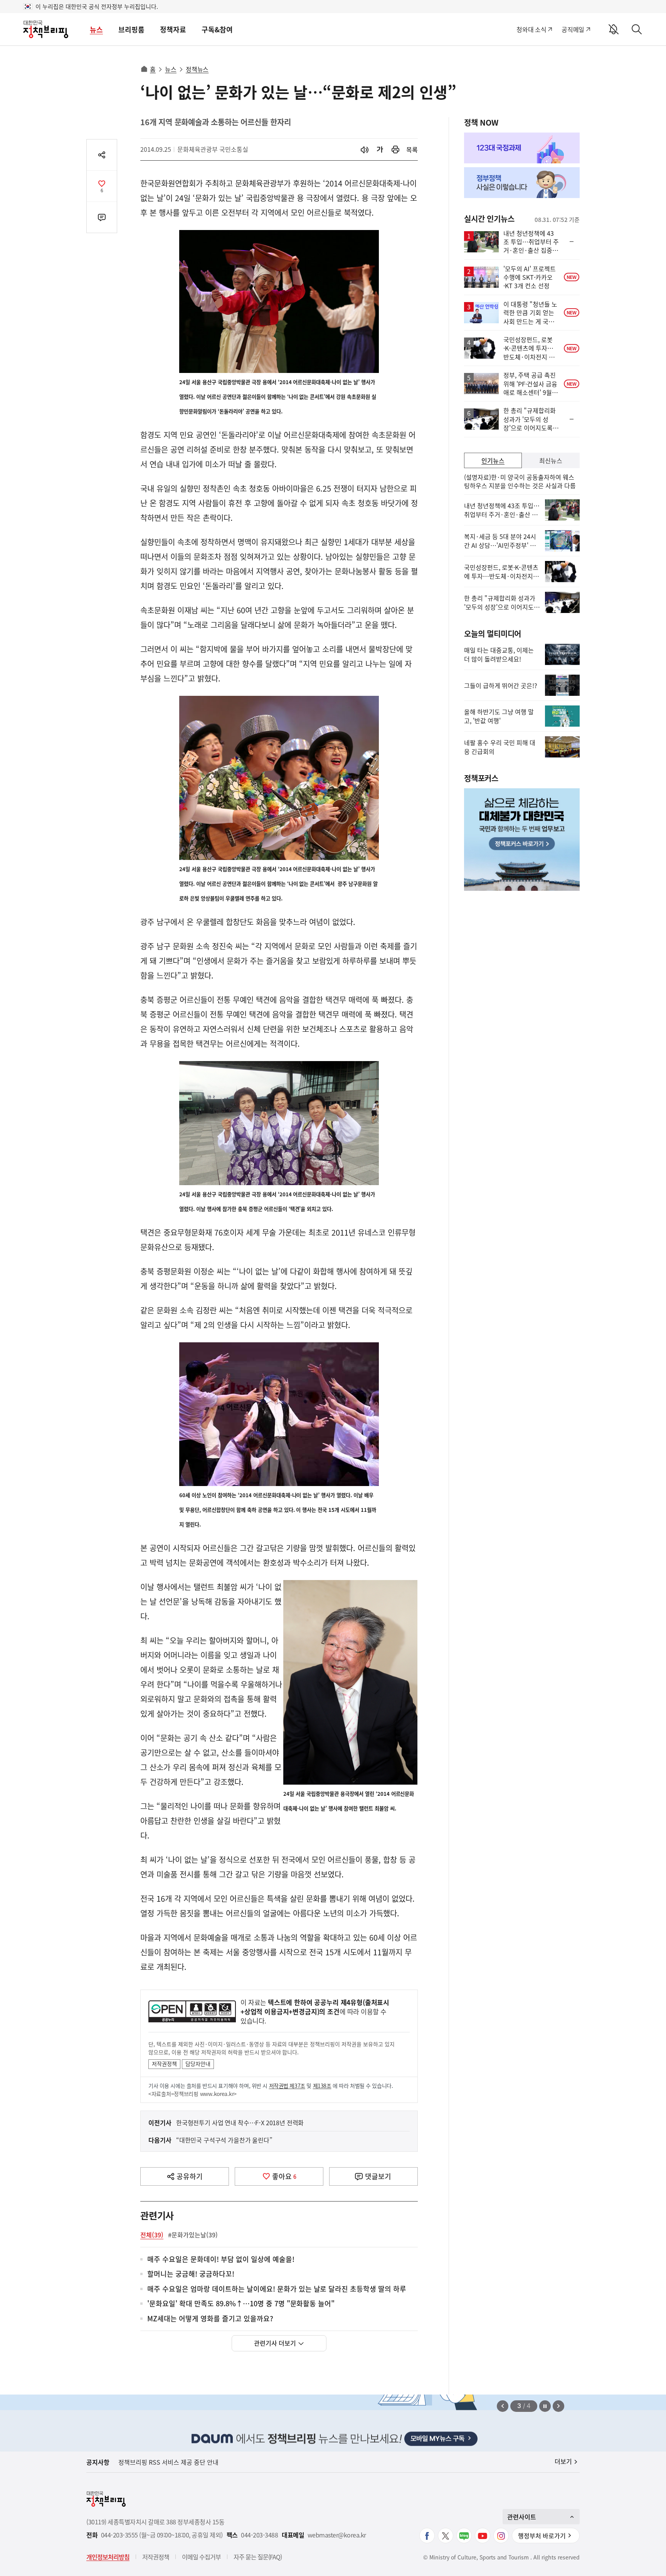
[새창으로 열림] (395, 150)
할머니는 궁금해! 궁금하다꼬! (191, 2274)
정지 (545, 2406)
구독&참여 (217, 29)
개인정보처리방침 (108, 2557)
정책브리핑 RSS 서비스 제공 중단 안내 (168, 2462)
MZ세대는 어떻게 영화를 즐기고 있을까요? (210, 2319)
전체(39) (152, 2235)
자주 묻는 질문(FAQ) (258, 2557)
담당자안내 (198, 2064)
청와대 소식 (531, 29)
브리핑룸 (131, 29)
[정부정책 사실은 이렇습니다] (522, 183)
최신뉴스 (551, 460)
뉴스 (96, 29)
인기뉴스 (493, 460)
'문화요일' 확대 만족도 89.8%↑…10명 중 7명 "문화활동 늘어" (241, 2304)
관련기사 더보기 (275, 2343)
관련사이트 (522, 2517)
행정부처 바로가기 (542, 2536)
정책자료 (173, 29)
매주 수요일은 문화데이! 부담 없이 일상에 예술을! (221, 2259)
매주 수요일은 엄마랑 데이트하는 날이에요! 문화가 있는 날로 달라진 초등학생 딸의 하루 (277, 2289)
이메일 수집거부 (201, 2557)
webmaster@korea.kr (337, 2535)
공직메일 (573, 29)
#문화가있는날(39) (193, 2235)
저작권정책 (164, 2064)
